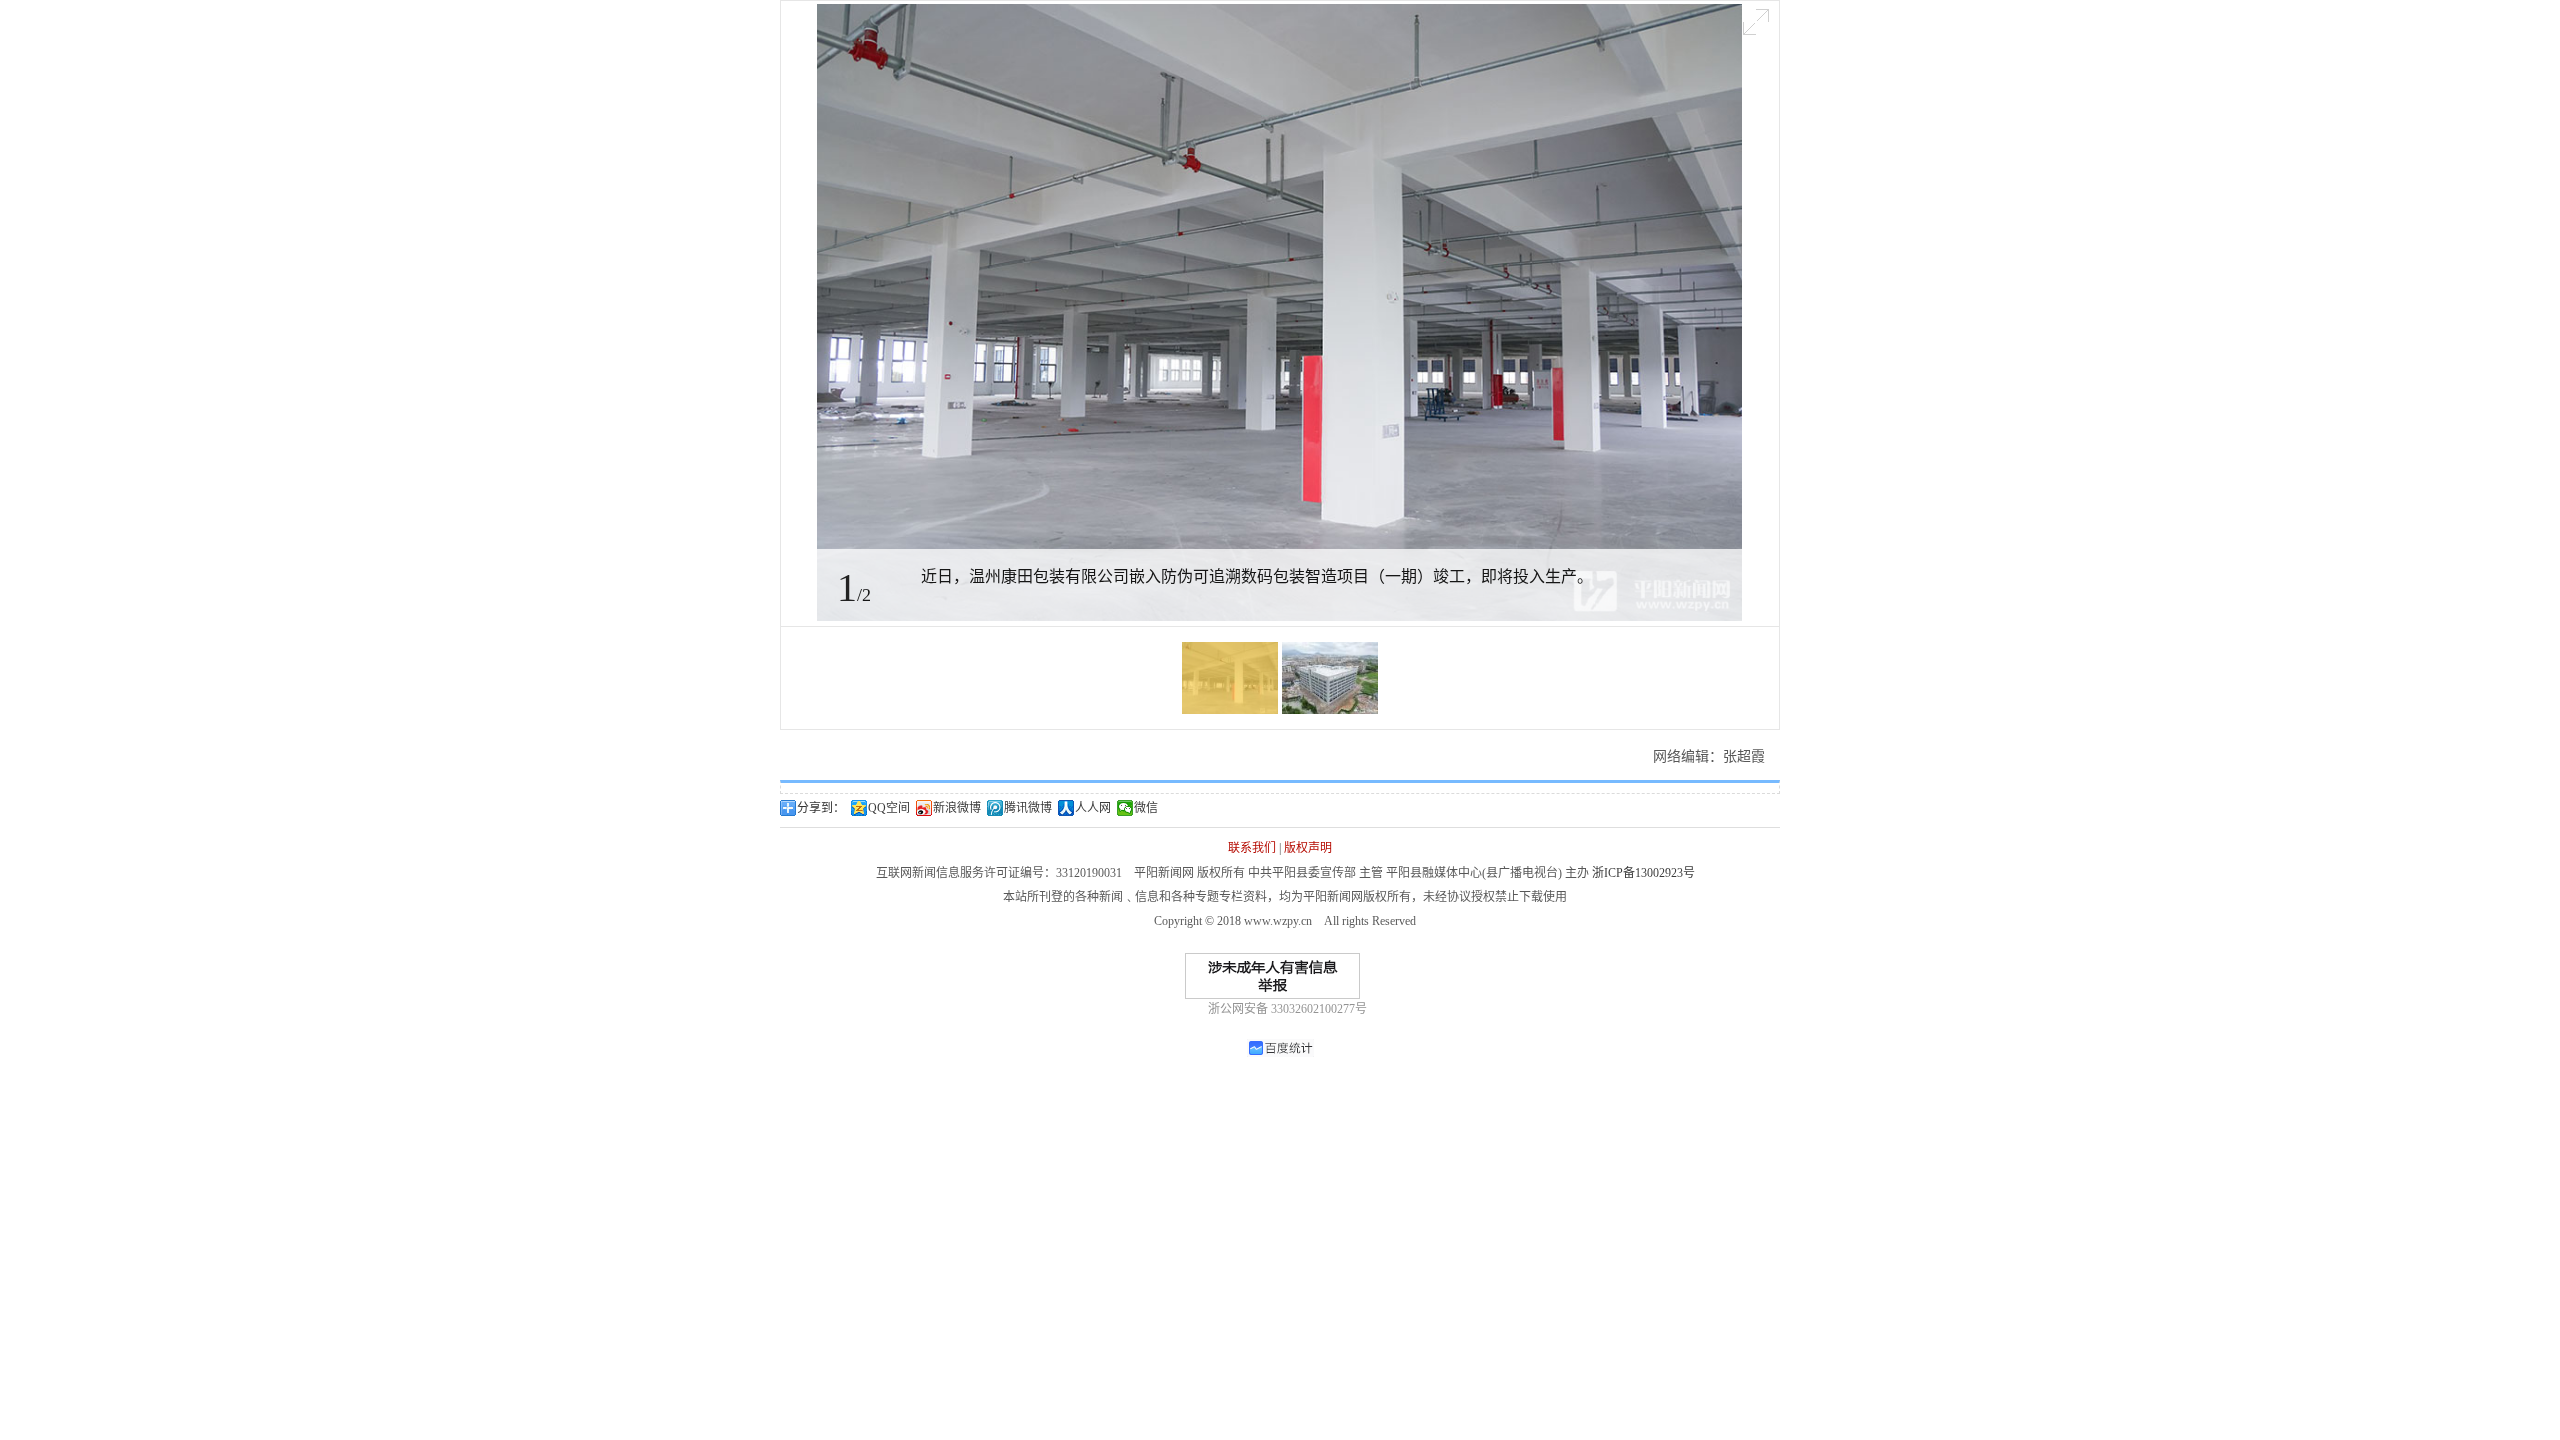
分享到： (821, 808)
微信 (1146, 808)
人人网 (1093, 808)
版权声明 (1308, 848)
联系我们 (1252, 848)
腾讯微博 (1028, 808)
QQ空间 (889, 808)
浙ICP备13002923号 (1643, 873)
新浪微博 (957, 808)
